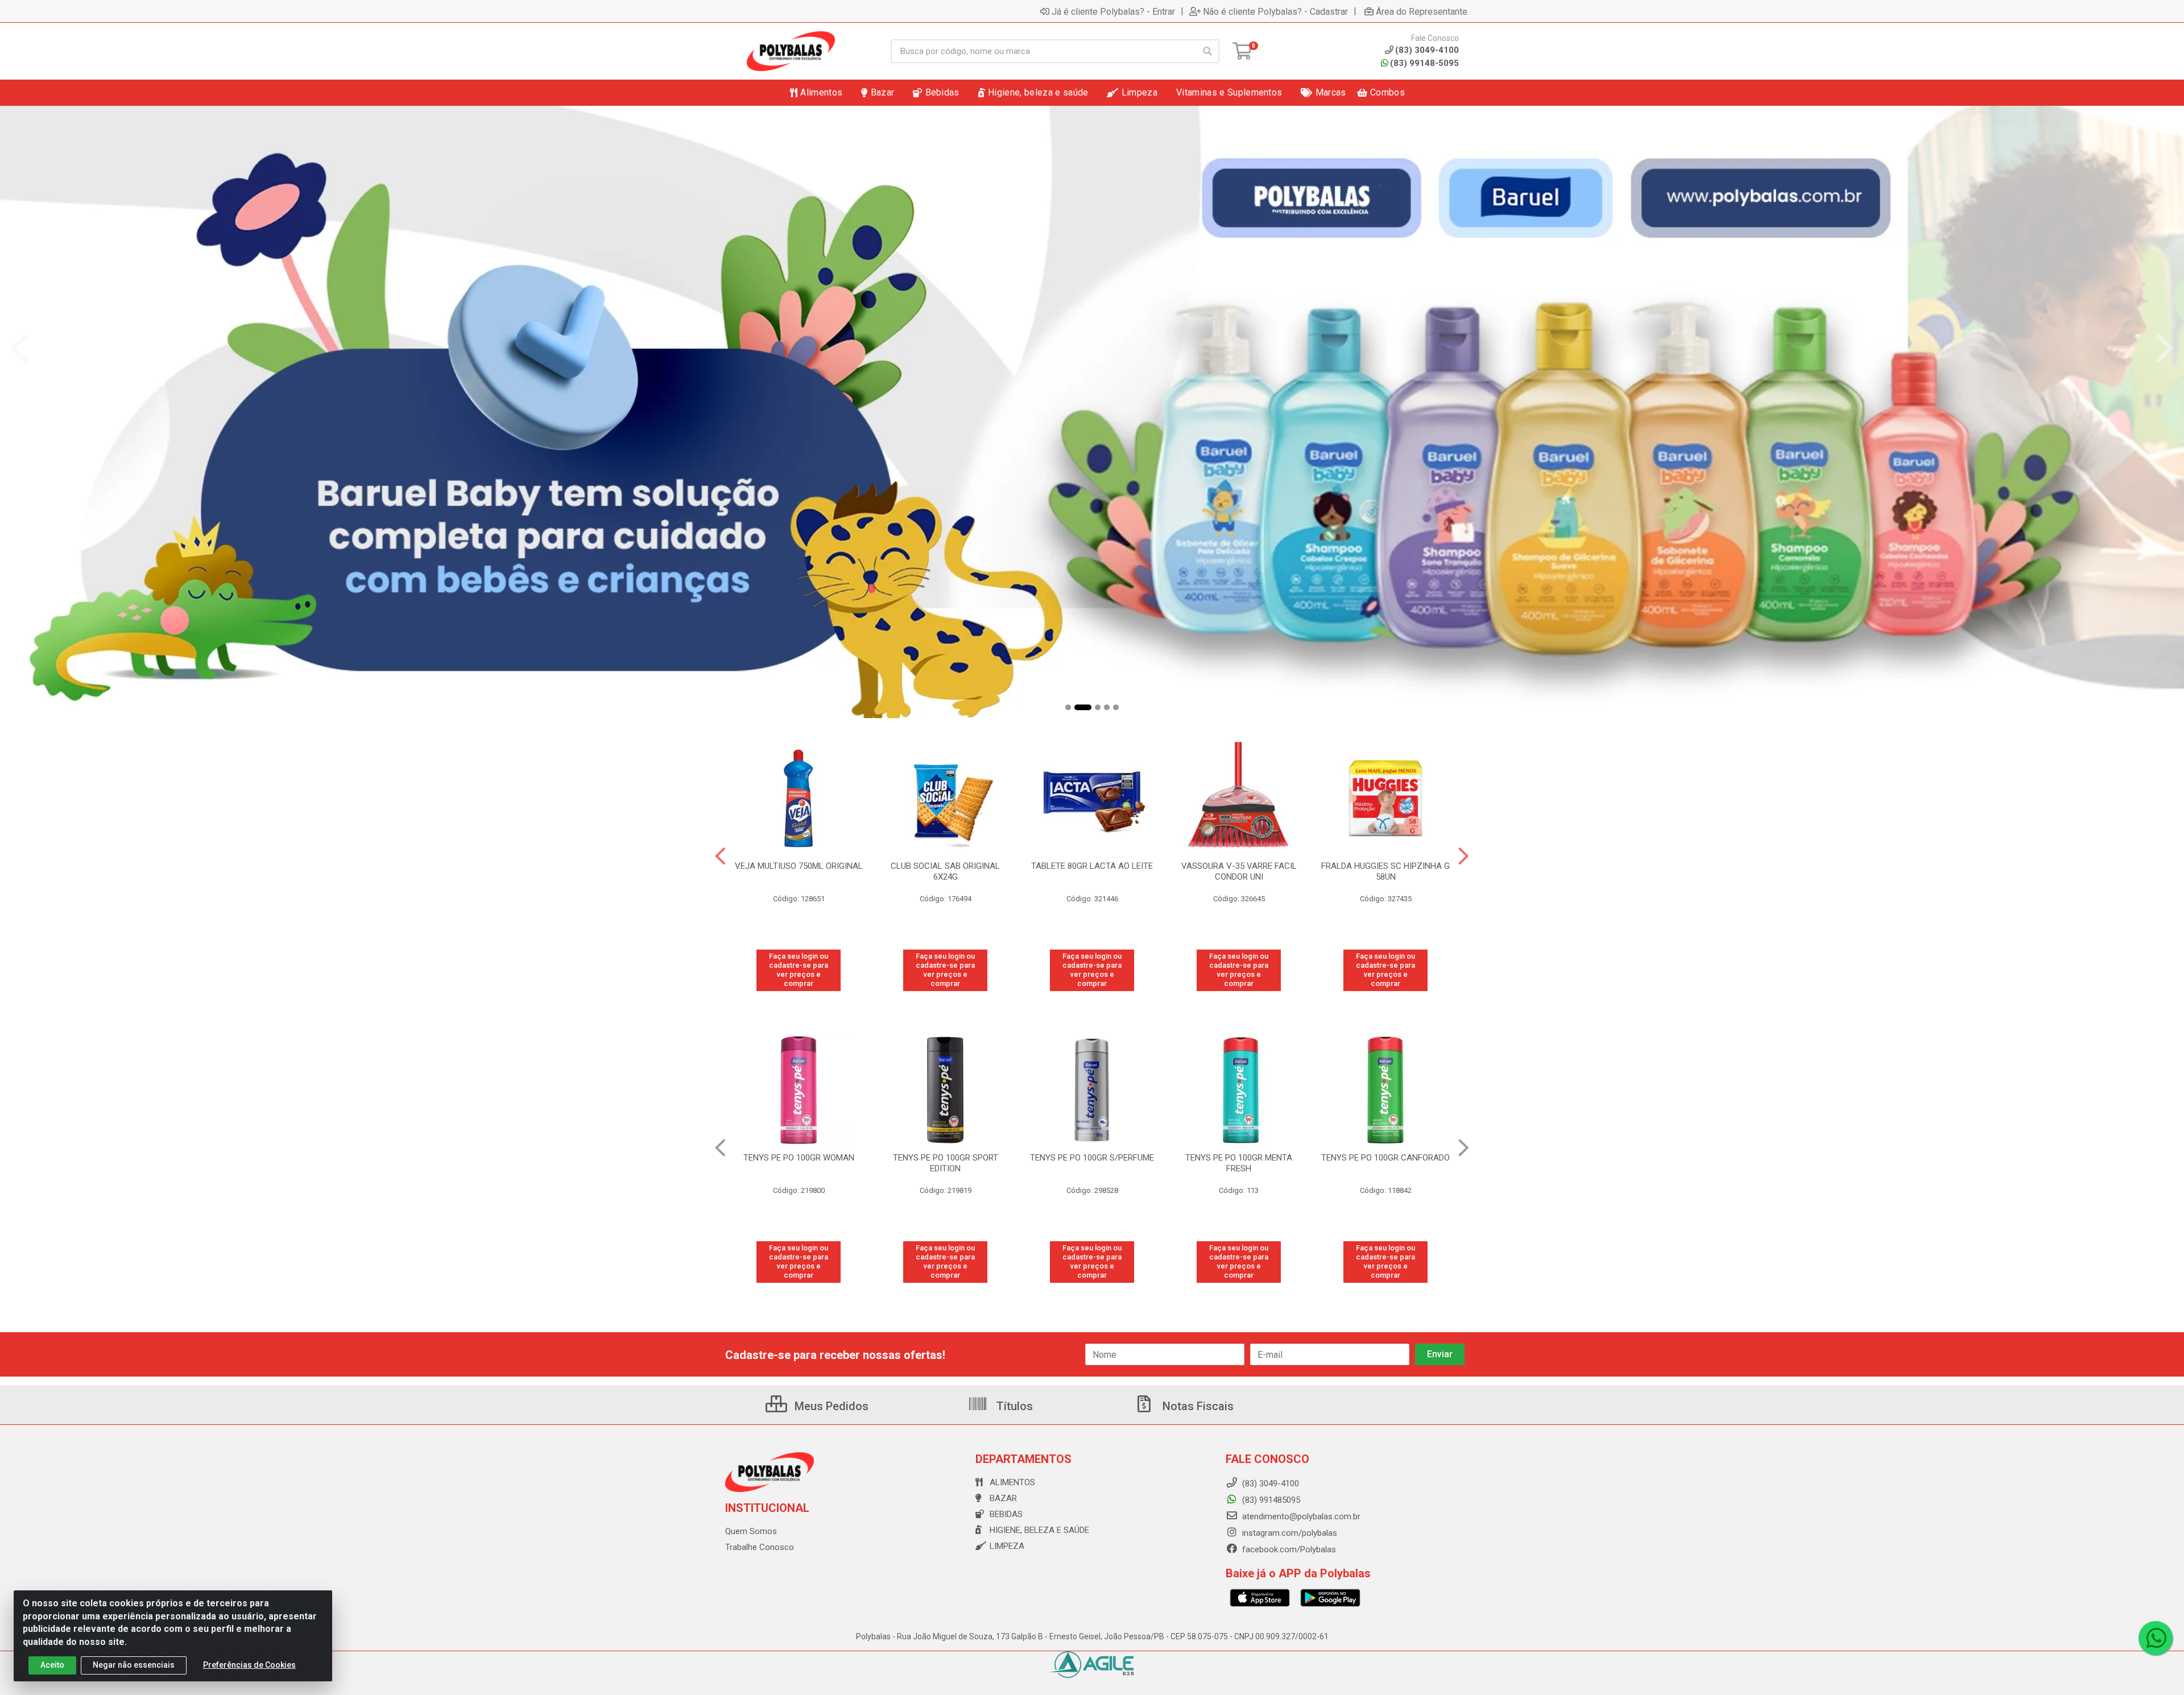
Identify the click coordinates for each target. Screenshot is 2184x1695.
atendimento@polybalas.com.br (1300, 1516)
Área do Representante (1422, 11)
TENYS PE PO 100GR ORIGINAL (1386, 1158)
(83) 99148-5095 (1424, 63)
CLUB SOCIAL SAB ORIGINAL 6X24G (945, 871)
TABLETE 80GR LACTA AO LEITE (1092, 866)
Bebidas (1006, 1514)
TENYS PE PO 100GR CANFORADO (1239, 1158)
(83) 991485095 (1270, 1500)
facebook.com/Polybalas (1288, 1549)
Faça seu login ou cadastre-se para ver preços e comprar (799, 970)
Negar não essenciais (134, 1665)
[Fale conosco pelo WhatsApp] (2156, 1638)
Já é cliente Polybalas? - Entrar (1113, 11)
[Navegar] (19, 349)
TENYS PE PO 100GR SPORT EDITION (799, 1163)
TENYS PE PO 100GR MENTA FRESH (1092, 1163)
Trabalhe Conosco (760, 1547)
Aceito (52, 1665)
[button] (1068, 707)
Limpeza (1007, 1546)
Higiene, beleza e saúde (1039, 1530)
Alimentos (1012, 1482)
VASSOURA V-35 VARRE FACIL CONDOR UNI (1239, 871)
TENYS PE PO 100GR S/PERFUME (945, 1158)
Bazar (1003, 1498)
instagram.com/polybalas (1289, 1533)
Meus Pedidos (830, 1406)
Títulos (1013, 1406)
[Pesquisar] (1207, 51)
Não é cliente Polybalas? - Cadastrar (1275, 11)
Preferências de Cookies (249, 1665)
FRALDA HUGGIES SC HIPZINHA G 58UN (1385, 871)
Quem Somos (751, 1531)
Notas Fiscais (1197, 1406)
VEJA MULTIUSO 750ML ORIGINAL (799, 866)
